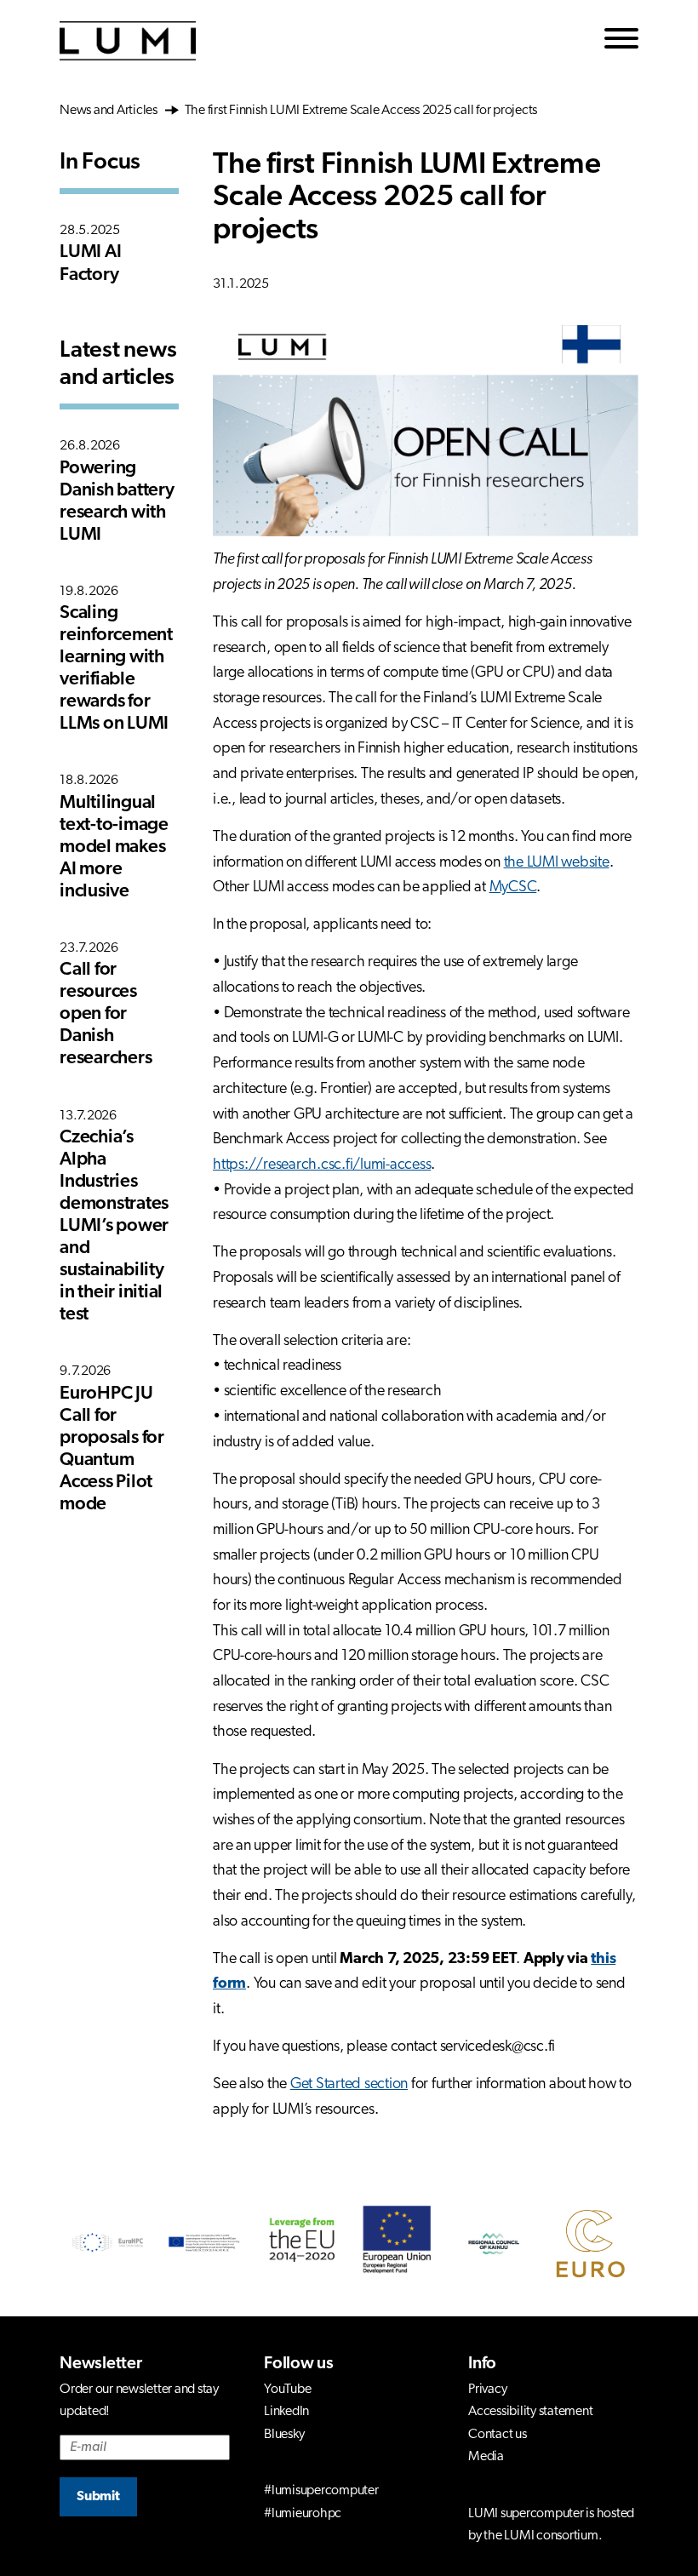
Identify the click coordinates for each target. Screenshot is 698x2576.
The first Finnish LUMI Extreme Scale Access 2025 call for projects (360, 111)
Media (486, 2457)
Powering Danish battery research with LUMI (117, 502)
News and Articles (111, 111)
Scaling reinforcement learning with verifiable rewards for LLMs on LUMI (116, 669)
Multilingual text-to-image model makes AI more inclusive (114, 847)
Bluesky (284, 2435)
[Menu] (621, 41)
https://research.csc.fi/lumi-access (322, 1165)
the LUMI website (557, 863)
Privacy (487, 2390)
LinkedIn (286, 2412)
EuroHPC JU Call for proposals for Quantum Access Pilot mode (112, 1449)
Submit (98, 2497)
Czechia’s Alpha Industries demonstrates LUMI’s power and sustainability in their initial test (114, 1226)
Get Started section (349, 2085)
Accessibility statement (530, 2412)
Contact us (498, 2435)
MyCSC (513, 888)
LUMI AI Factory (90, 263)
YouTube (287, 2390)
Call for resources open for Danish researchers (106, 1014)
